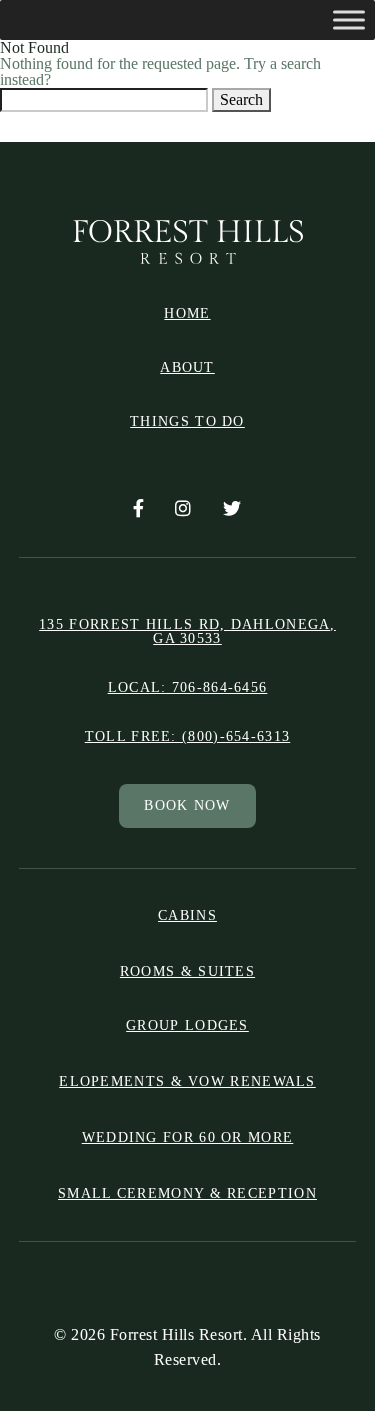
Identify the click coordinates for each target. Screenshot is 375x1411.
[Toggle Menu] (349, 19)
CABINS (187, 916)
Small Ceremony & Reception (187, 1193)
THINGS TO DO (187, 422)
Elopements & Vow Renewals (187, 1081)
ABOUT (187, 368)
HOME (187, 314)
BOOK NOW (187, 805)
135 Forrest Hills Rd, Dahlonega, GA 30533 (187, 632)
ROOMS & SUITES (187, 971)
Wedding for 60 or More (188, 1137)
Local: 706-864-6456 (188, 688)
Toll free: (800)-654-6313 (188, 737)
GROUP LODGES (187, 1026)
